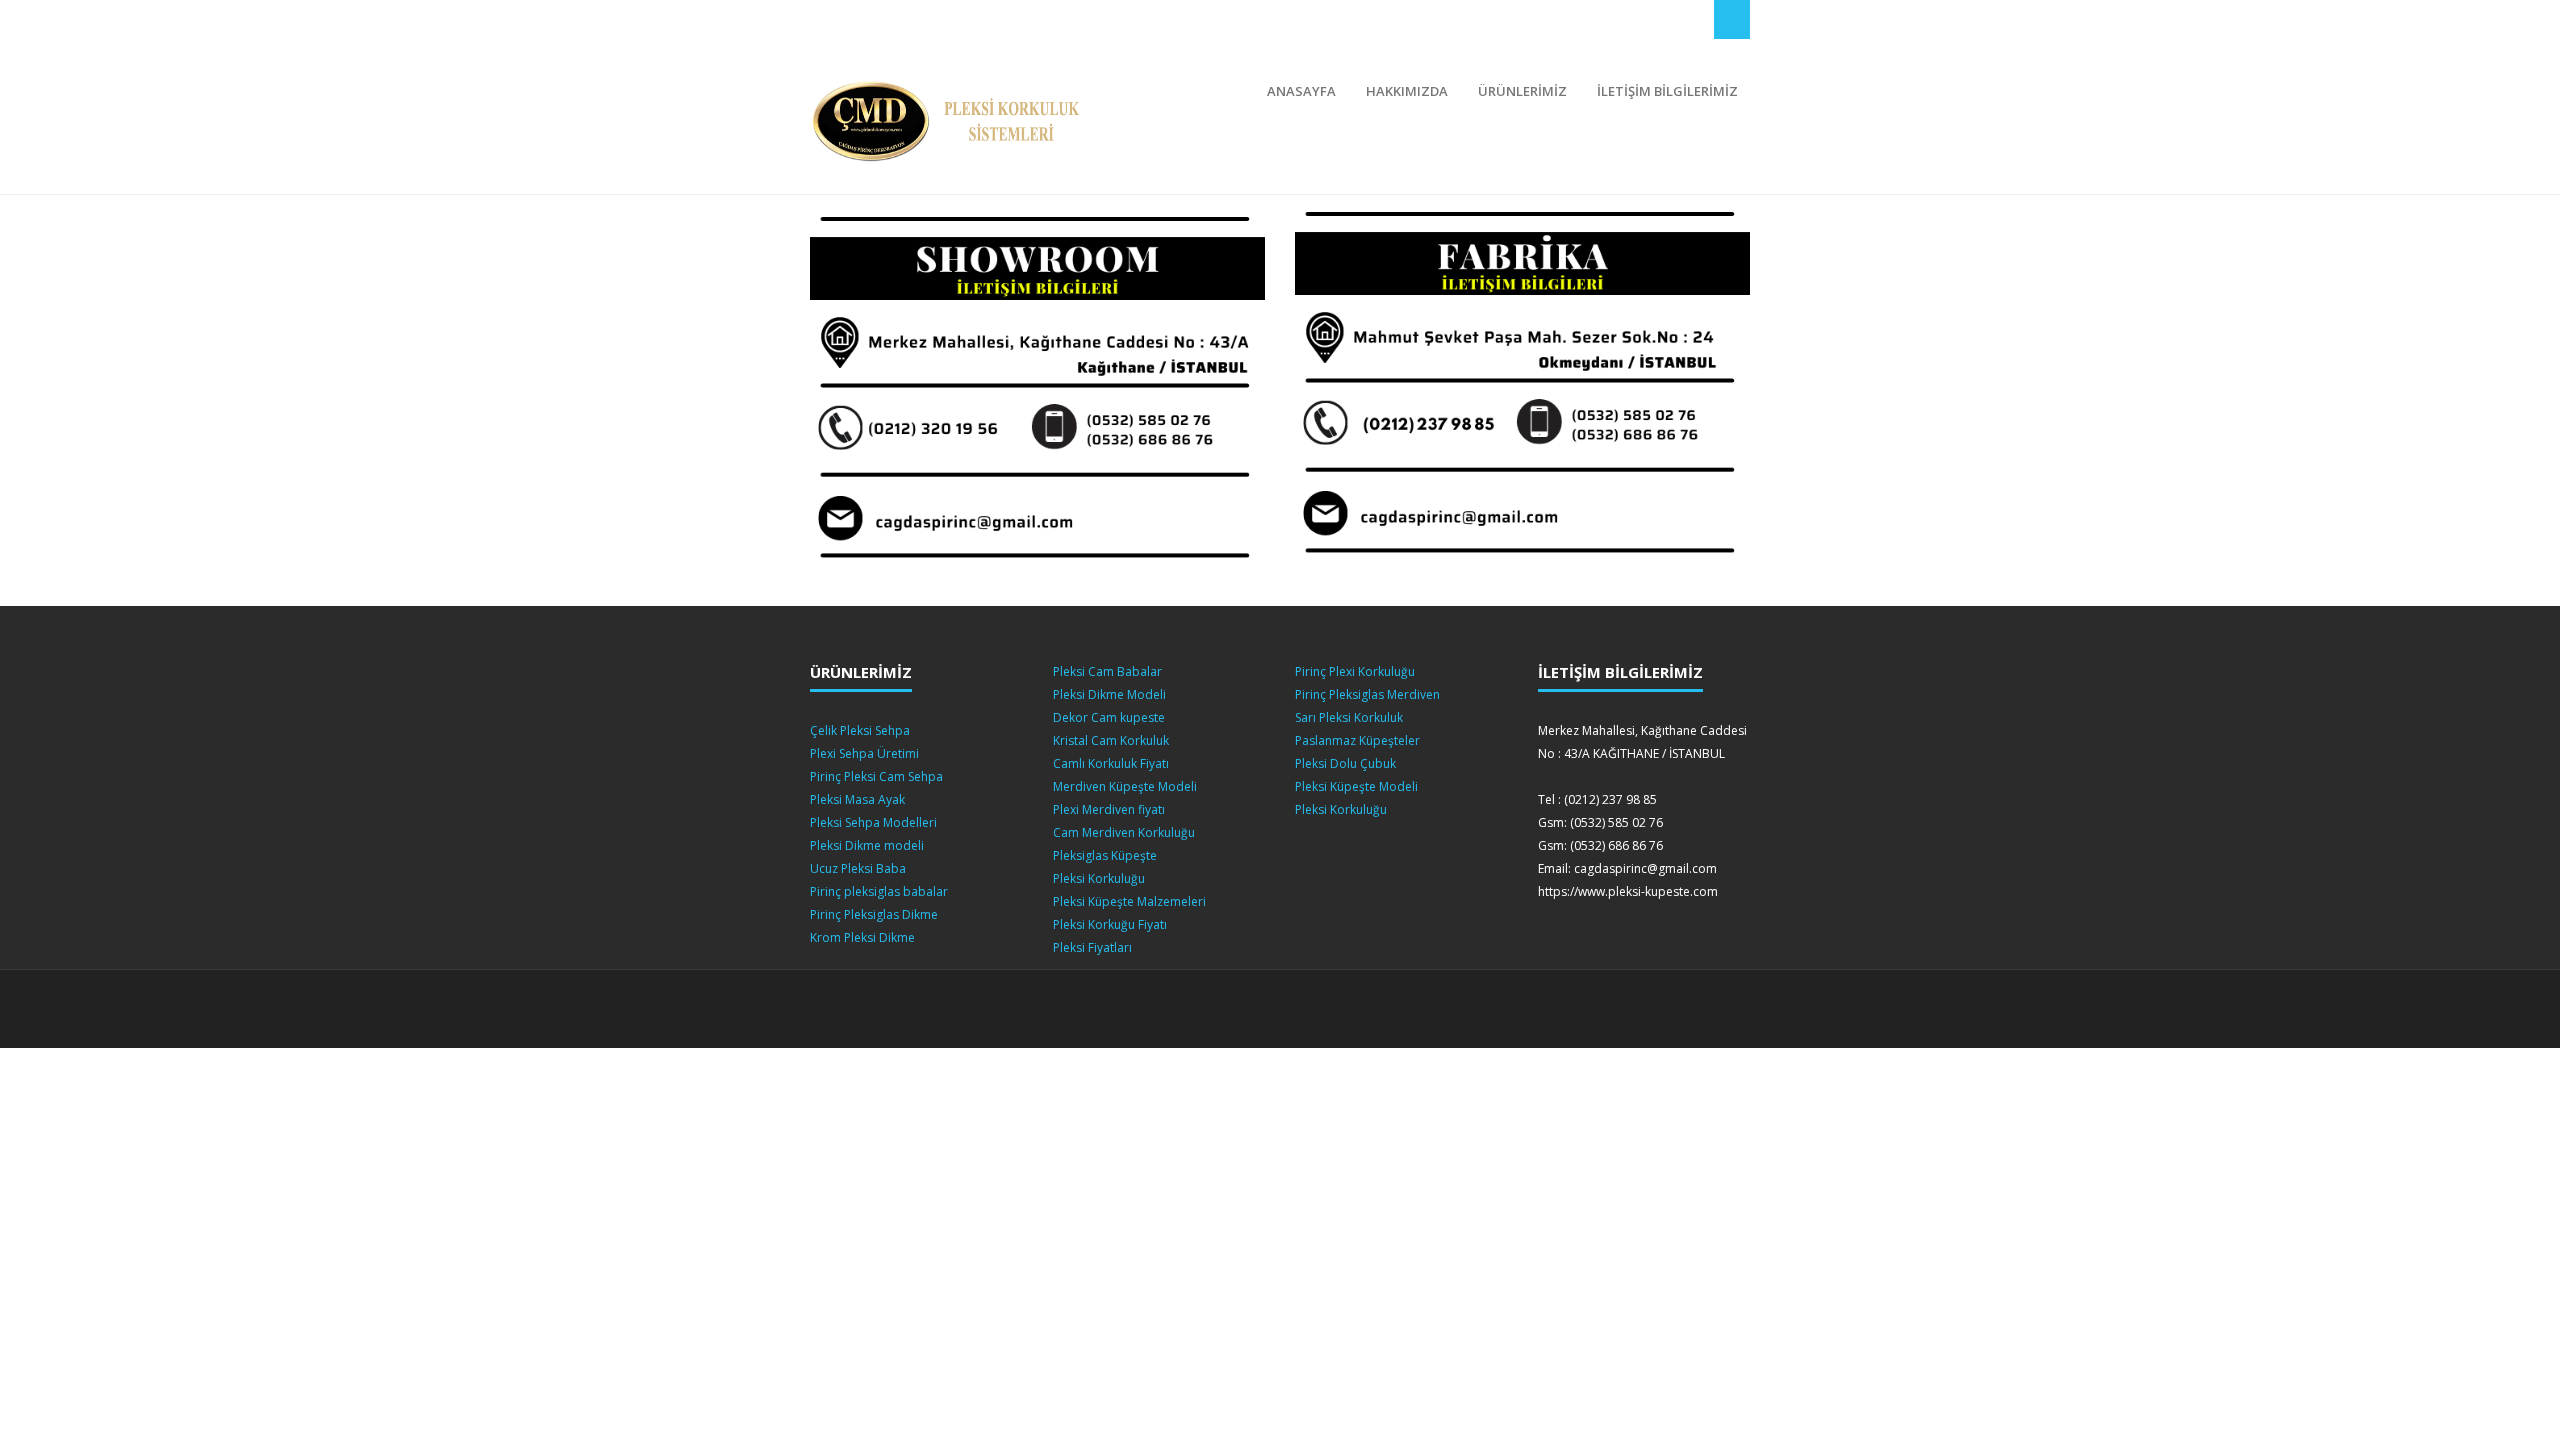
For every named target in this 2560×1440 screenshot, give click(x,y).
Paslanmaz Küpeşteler (1357, 740)
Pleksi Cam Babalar (1107, 671)
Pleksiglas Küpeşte (1105, 855)
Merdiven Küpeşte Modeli (1125, 786)
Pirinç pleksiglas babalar (879, 891)
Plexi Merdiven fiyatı (1109, 809)
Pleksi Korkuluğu (1099, 878)
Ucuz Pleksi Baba (858, 868)
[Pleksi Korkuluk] (952, 121)
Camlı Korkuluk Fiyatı (1111, 763)
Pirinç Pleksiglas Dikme (874, 914)
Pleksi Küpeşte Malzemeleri (1129, 901)
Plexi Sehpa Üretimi (864, 753)
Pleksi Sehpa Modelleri (873, 822)
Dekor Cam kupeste (1109, 717)
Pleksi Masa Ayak (857, 799)
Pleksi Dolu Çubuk (1345, 763)
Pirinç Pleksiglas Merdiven (1367, 694)
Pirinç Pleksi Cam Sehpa (876, 776)
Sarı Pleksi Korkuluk (1349, 717)
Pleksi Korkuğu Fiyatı (1110, 924)
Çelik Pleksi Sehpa (860, 730)
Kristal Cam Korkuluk (1111, 740)
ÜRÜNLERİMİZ (1522, 91)
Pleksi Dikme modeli (867, 845)
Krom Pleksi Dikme (862, 937)
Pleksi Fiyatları (1092, 947)
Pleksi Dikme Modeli (1109, 694)
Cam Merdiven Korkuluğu (1124, 832)
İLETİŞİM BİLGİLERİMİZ (1667, 91)
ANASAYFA (1301, 91)
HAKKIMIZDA (1407, 91)
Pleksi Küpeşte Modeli (1356, 786)
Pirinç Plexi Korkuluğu (1355, 671)
